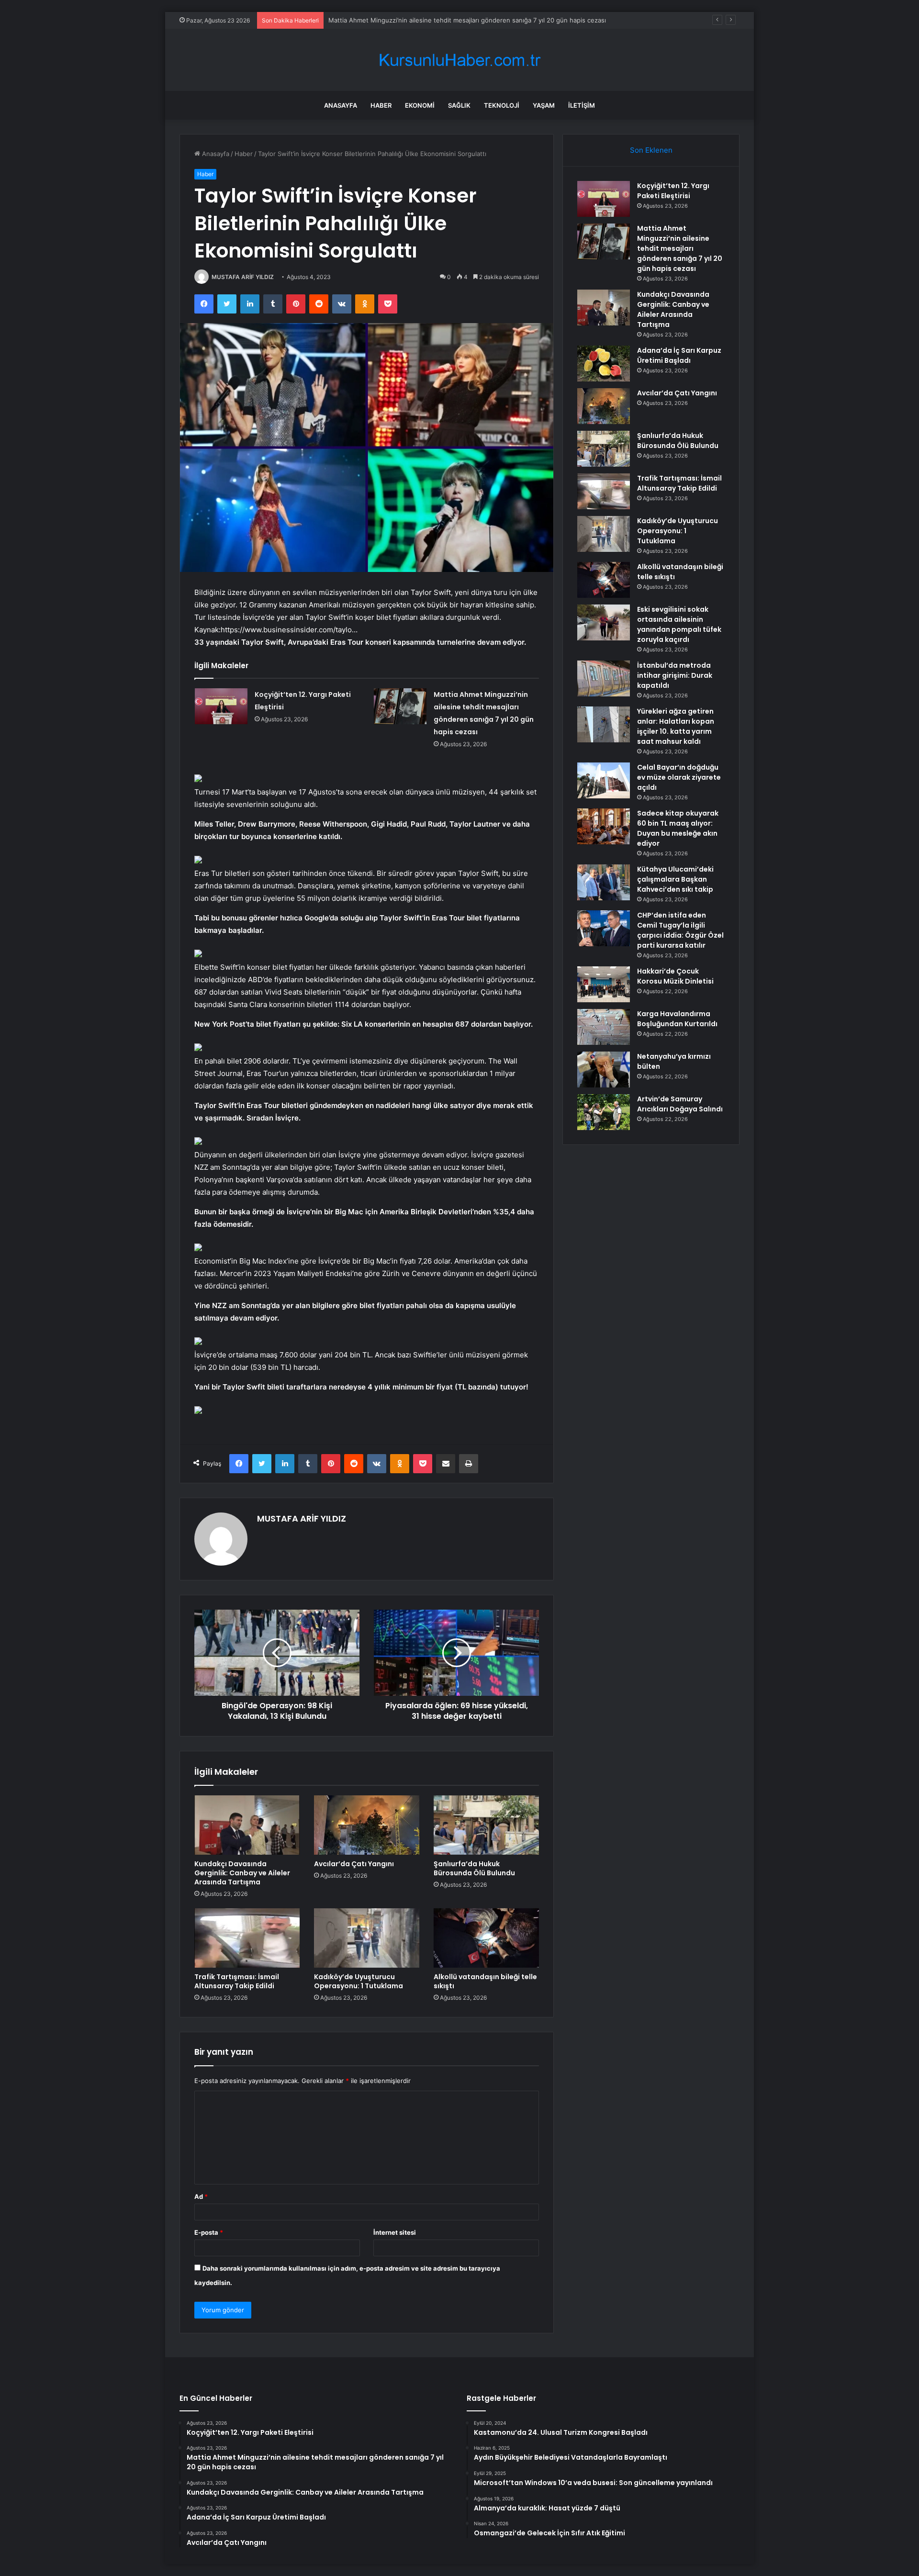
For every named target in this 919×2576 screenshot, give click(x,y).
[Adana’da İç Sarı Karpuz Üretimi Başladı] (604, 364)
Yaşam (544, 105)
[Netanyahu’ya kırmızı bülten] (604, 1070)
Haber (381, 105)
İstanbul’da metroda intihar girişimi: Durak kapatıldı (675, 675)
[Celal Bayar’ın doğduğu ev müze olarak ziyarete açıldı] (604, 780)
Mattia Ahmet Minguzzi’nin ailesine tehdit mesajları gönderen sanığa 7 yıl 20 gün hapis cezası (680, 248)
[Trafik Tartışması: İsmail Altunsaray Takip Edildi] (247, 1938)
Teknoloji (502, 105)
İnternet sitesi (395, 2232)
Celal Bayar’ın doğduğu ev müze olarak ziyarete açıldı (679, 777)
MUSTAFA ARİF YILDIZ (243, 277)
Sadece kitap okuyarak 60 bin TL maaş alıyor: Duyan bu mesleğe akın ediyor (678, 828)
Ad (201, 2196)
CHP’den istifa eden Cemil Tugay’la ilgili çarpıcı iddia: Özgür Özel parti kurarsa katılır (680, 930)
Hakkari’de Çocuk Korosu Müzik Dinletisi (675, 976)
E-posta (209, 2232)
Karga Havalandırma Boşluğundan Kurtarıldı (677, 1019)
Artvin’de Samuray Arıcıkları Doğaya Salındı (680, 1104)
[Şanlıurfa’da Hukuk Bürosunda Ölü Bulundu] (486, 1825)
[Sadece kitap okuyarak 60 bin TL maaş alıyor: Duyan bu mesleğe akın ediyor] (604, 826)
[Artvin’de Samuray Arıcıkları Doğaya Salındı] (604, 1112)
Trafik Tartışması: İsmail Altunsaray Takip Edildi (237, 1981)
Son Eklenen (651, 150)
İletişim (582, 105)
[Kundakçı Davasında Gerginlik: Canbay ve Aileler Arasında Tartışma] (247, 1825)
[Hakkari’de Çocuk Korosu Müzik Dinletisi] (604, 984)
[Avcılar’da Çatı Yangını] (367, 1825)
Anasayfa (341, 105)
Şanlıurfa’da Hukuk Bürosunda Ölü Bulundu (474, 1868)
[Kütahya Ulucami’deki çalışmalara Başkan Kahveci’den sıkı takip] (604, 882)
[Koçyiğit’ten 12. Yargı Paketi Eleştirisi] (221, 706)
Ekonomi (420, 105)
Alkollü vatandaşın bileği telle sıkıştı (485, 1981)
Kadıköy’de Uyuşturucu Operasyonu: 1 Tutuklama (359, 1981)
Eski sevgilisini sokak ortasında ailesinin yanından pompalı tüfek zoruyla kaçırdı (679, 624)
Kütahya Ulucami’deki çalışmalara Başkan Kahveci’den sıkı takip (675, 879)
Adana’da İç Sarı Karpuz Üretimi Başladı (679, 355)
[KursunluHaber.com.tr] (459, 60)
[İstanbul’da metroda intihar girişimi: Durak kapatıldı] (604, 678)
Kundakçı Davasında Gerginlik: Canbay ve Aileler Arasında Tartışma (427, 20)
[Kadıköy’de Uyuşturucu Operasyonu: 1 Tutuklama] (367, 1938)
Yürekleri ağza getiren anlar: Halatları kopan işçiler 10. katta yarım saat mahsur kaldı (676, 726)
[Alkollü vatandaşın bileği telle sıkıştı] (486, 1938)
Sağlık (459, 105)
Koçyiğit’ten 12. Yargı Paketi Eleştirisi (673, 191)
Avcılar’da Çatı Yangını (354, 1864)
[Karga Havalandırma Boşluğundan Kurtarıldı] (604, 1027)
